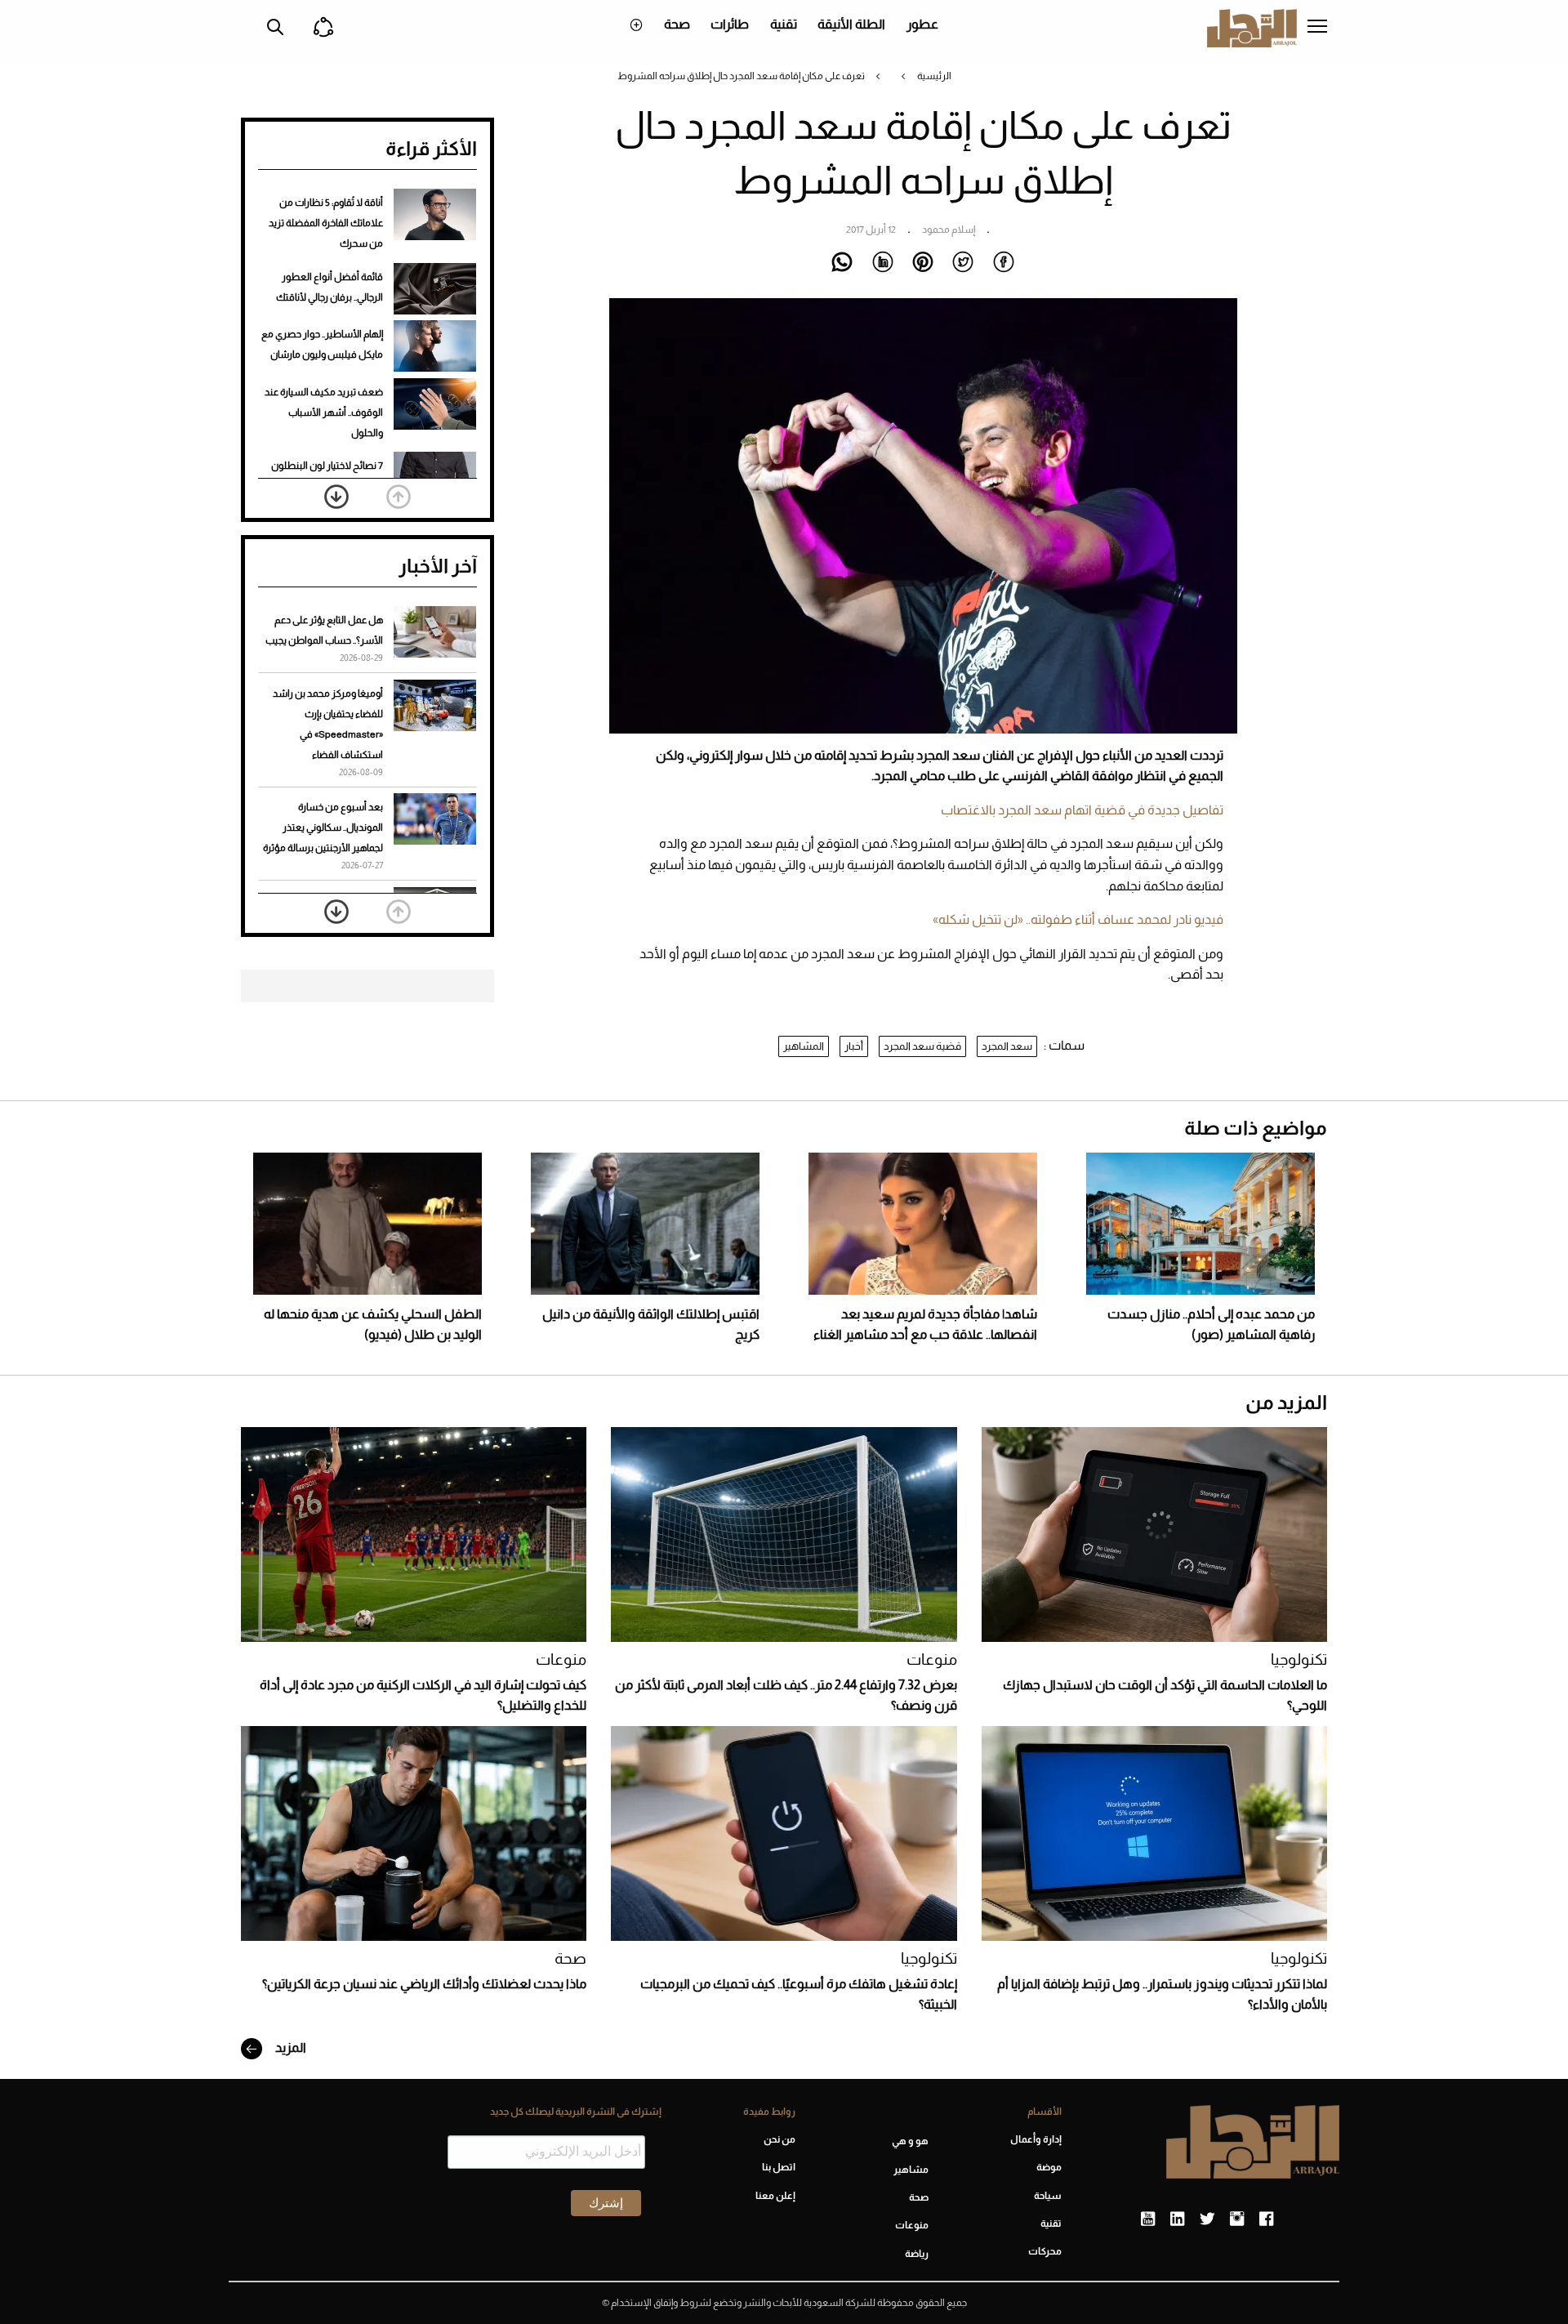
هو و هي (910, 2141)
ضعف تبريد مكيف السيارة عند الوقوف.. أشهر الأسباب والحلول (324, 413)
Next (336, 497)
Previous (399, 497)
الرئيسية (934, 76)
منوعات (932, 1659)
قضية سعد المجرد (922, 1046)
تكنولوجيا (1299, 1659)
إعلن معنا (775, 2196)
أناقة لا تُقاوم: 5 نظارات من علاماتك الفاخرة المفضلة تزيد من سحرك (326, 223)
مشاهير (911, 2170)
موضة (1049, 2167)
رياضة (917, 2254)
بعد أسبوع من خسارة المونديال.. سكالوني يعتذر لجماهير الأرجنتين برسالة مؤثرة (323, 827)
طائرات (730, 24)
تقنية (784, 24)
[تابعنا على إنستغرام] (1237, 2219)
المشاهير (804, 1046)
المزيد (290, 2047)
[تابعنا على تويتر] (1207, 2219)
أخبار (854, 1046)
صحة (677, 24)
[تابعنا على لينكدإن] (1177, 2219)
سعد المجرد (1007, 1046)
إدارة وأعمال (1036, 2139)
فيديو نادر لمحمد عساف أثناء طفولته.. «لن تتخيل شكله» (1078, 919)
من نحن (779, 2139)
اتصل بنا (778, 2167)
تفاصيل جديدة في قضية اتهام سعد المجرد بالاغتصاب (1082, 810)
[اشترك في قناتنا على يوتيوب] (1148, 2219)
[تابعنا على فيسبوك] (1266, 2219)
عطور (922, 24)
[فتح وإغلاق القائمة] (1317, 28)
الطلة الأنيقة (851, 24)
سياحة (1048, 2196)
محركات (1045, 2251)
